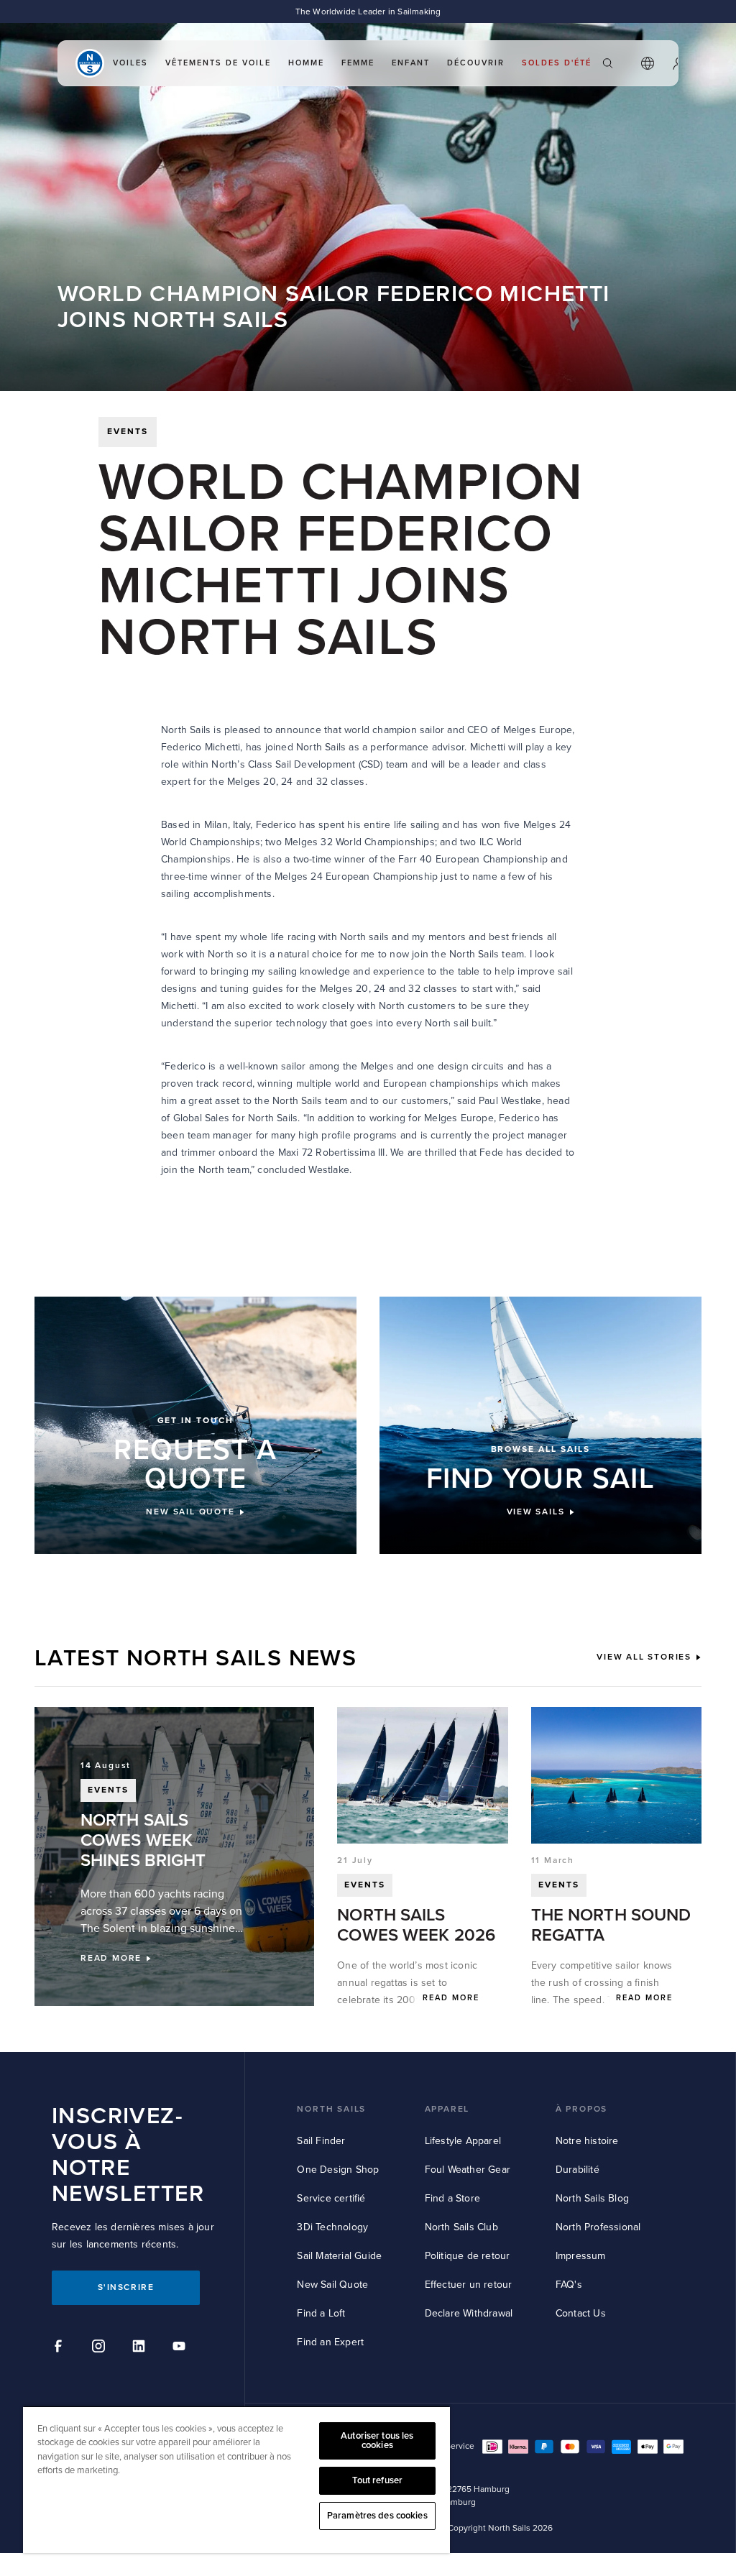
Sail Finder (321, 2141)
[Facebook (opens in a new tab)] (60, 2348)
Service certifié (331, 2198)
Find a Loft (321, 2313)
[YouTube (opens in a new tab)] (181, 2348)
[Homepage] (90, 63)
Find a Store (452, 2198)
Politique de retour (468, 2256)
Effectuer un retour (469, 2285)
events (128, 432)
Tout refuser (378, 2480)
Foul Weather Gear (468, 2170)
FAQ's (569, 2285)
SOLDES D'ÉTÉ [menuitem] (557, 63)
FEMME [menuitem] (358, 63)
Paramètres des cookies (377, 2516)
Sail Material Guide (339, 2256)
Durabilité (578, 2170)
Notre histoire (587, 2141)
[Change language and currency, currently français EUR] (648, 63)
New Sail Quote (332, 2285)
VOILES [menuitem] (130, 63)
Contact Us (581, 2313)
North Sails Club (461, 2227)
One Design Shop (338, 2170)
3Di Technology (332, 2227)
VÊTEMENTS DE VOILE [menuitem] (218, 63)
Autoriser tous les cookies (377, 2441)
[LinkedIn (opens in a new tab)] (141, 2348)
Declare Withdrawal (469, 2313)
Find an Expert (330, 2342)
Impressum (581, 2256)
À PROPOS (581, 2109)
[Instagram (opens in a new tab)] (101, 2348)
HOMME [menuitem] (306, 63)
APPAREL (447, 2109)
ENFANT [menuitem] (411, 63)
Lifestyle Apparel (463, 2141)
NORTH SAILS (331, 2109)
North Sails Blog (592, 2198)
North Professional (598, 2227)
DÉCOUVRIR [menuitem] (476, 63)
